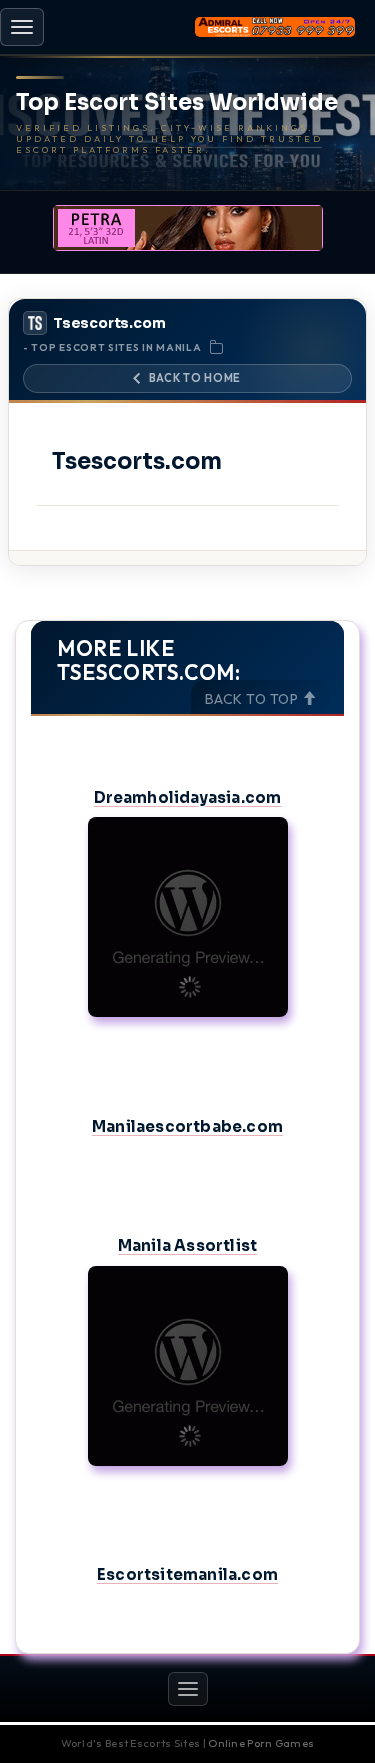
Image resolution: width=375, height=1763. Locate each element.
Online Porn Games (261, 1743)
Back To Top (253, 699)
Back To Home (195, 378)
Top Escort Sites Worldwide (177, 103)
